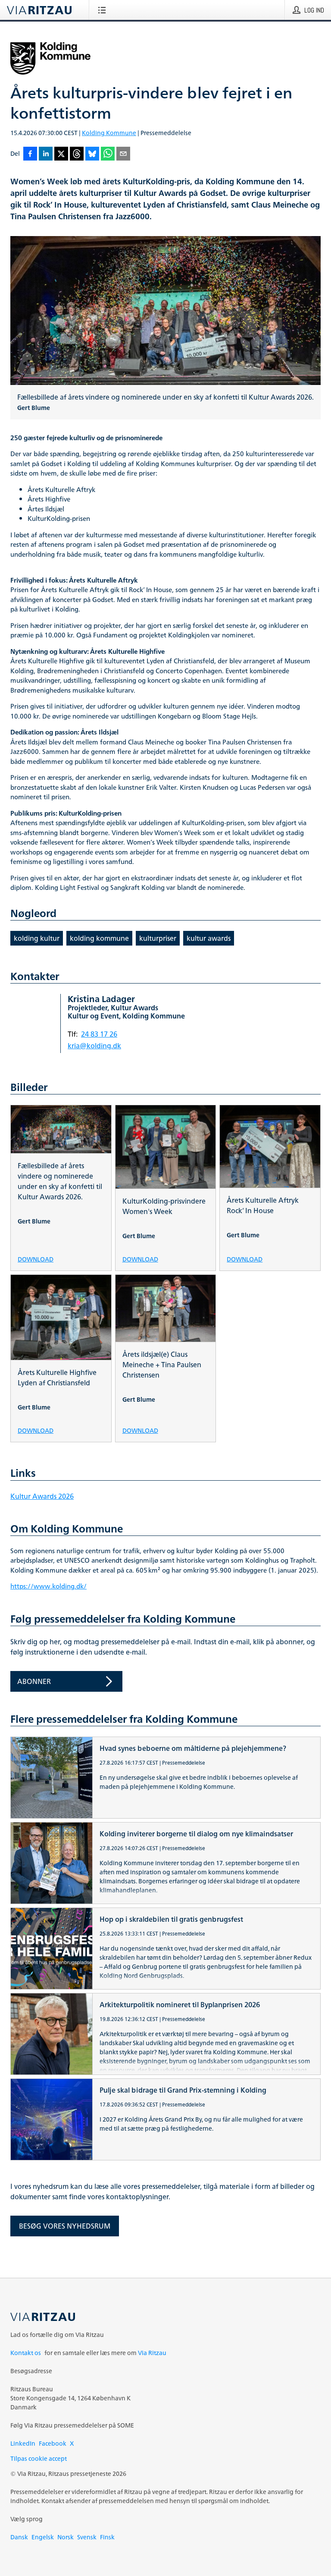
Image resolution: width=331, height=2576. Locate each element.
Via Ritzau (152, 2353)
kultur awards (209, 938)
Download (36, 1259)
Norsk (66, 2537)
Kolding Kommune (109, 133)
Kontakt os (26, 2353)
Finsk (107, 2537)
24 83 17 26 (99, 1034)
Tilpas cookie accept (39, 2458)
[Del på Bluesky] (92, 154)
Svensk (87, 2537)
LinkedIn (23, 2443)
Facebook (53, 2443)
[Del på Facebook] (30, 154)
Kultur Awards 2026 (42, 1496)
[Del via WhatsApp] (108, 154)
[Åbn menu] (104, 10)
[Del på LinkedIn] (46, 154)
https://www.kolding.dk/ (48, 1586)
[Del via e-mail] (123, 154)
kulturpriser (158, 938)
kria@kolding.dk (94, 1046)
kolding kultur (37, 938)
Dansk (19, 2537)
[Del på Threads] (77, 154)
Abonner (34, 1681)
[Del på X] (61, 154)
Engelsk (43, 2537)
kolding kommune (99, 938)
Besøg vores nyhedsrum (65, 2226)
